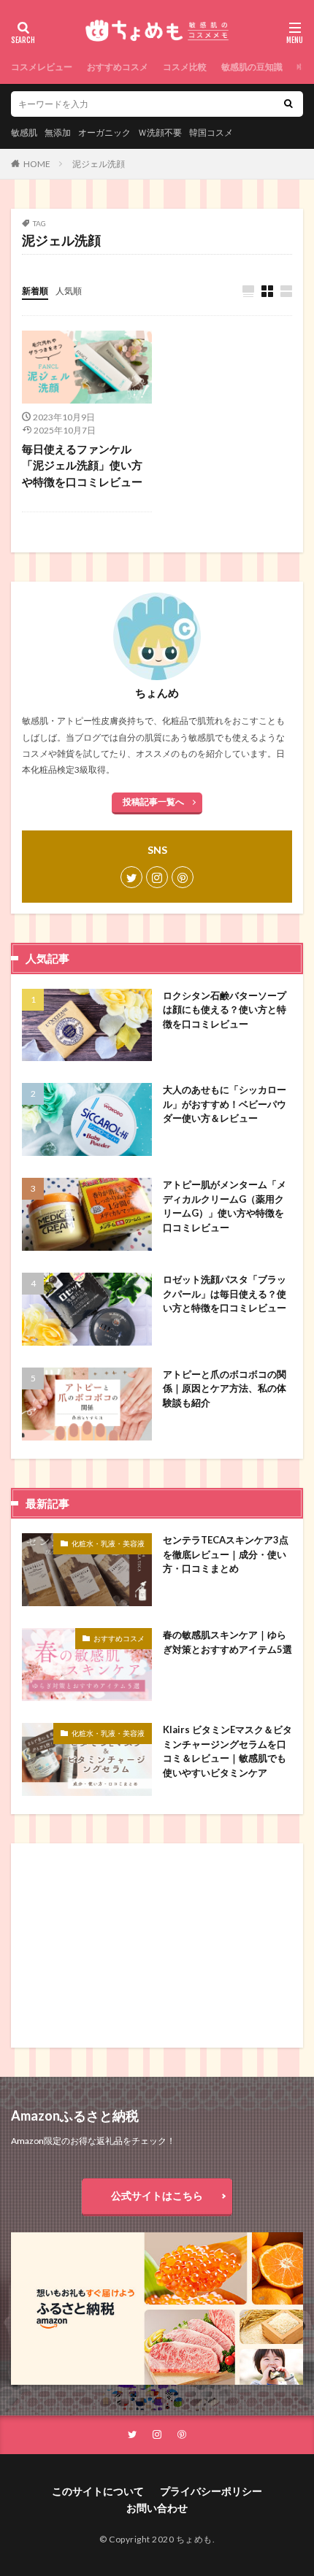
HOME (37, 164)
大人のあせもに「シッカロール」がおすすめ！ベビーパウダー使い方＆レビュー (225, 1104)
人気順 (69, 291)
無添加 (58, 132)
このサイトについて (98, 2491)
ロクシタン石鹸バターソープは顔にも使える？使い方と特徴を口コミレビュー (225, 1010)
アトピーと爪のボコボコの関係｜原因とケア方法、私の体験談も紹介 (225, 1388)
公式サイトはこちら (157, 2195)
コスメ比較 (185, 67)
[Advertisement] (139, 1946)
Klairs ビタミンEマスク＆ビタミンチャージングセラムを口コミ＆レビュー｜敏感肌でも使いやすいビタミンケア (227, 1751)
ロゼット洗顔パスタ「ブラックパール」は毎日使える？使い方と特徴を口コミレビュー (225, 1293)
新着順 (35, 291)
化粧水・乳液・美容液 (108, 1543)
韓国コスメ (211, 132)
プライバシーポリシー (211, 2491)
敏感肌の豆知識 (252, 67)
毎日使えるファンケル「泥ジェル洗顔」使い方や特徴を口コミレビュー (82, 465)
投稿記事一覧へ (153, 802)
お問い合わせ (157, 2508)
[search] (288, 104)
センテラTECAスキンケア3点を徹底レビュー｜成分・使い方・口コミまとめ (226, 1554)
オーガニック (104, 132)
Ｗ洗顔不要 (160, 132)
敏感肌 (24, 132)
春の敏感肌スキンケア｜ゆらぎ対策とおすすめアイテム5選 (227, 1642)
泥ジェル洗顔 (99, 164)
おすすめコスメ (118, 67)
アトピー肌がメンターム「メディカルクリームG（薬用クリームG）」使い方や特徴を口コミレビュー (225, 1206)
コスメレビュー (42, 67)
